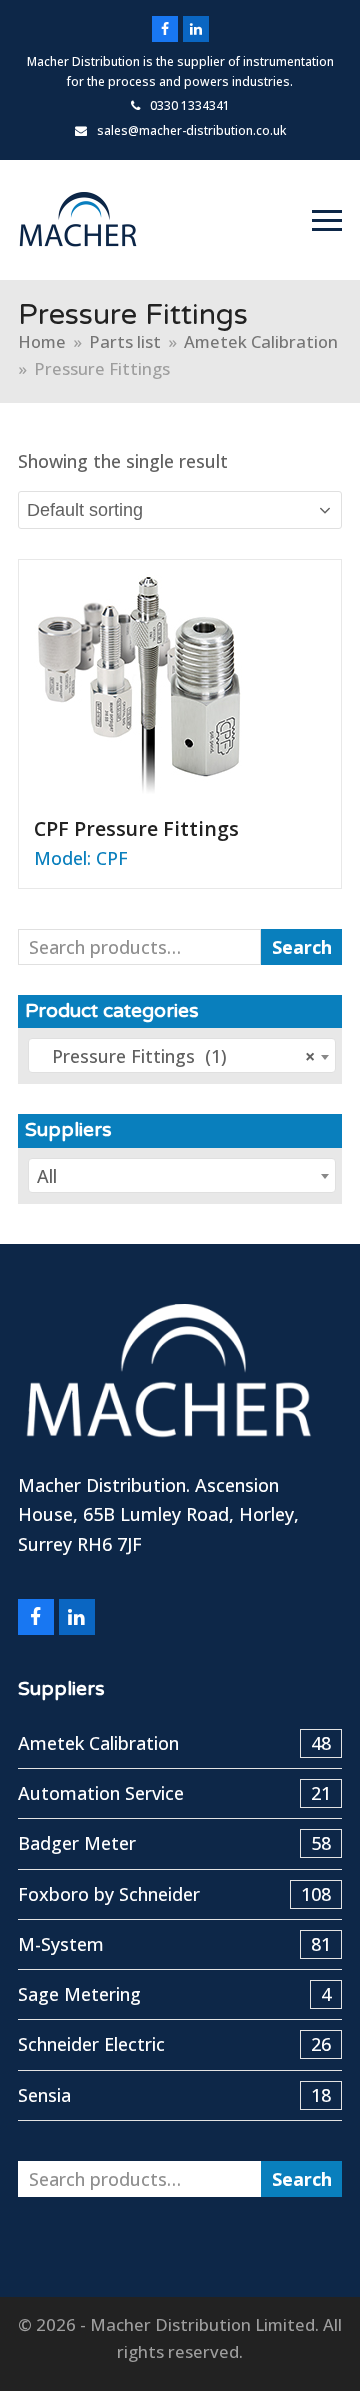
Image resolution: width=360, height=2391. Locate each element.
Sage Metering (174, 1994)
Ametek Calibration (174, 1743)
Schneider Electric (174, 2044)
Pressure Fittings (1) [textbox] (176, 1056)
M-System (174, 1944)
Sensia (174, 2095)
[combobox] (182, 1055)
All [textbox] (47, 1176)
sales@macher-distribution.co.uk (191, 130)
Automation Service (174, 1793)
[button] (327, 220)
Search (302, 947)
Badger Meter (174, 1843)
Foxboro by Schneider (174, 1894)
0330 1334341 (190, 105)
